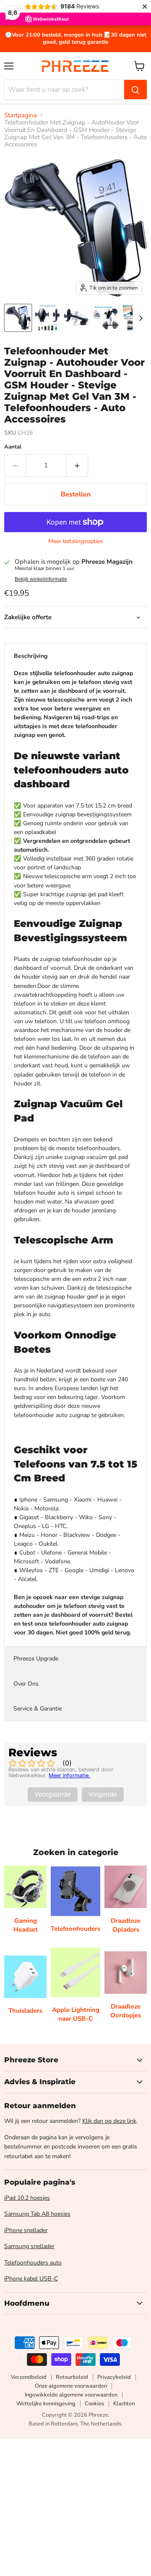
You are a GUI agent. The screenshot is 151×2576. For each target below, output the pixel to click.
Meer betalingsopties (75, 541)
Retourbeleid (72, 2377)
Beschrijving (31, 656)
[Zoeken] (135, 90)
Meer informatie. (69, 1775)
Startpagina (21, 115)
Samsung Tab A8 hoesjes (37, 2214)
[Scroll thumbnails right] (139, 318)
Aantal (13, 447)
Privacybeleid (114, 2377)
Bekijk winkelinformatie (41, 579)
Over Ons (26, 1684)
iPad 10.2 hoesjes (27, 2198)
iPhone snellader (26, 2230)
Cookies (94, 2404)
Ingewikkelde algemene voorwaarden (71, 2395)
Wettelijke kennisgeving (46, 2404)
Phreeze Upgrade (36, 1659)
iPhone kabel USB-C (31, 2279)
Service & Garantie (38, 1709)
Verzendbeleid (29, 2377)
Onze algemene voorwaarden (71, 2386)
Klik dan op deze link (109, 2121)
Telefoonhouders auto (33, 2263)
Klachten (124, 2404)
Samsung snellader (29, 2246)
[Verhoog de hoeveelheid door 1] (77, 465)
